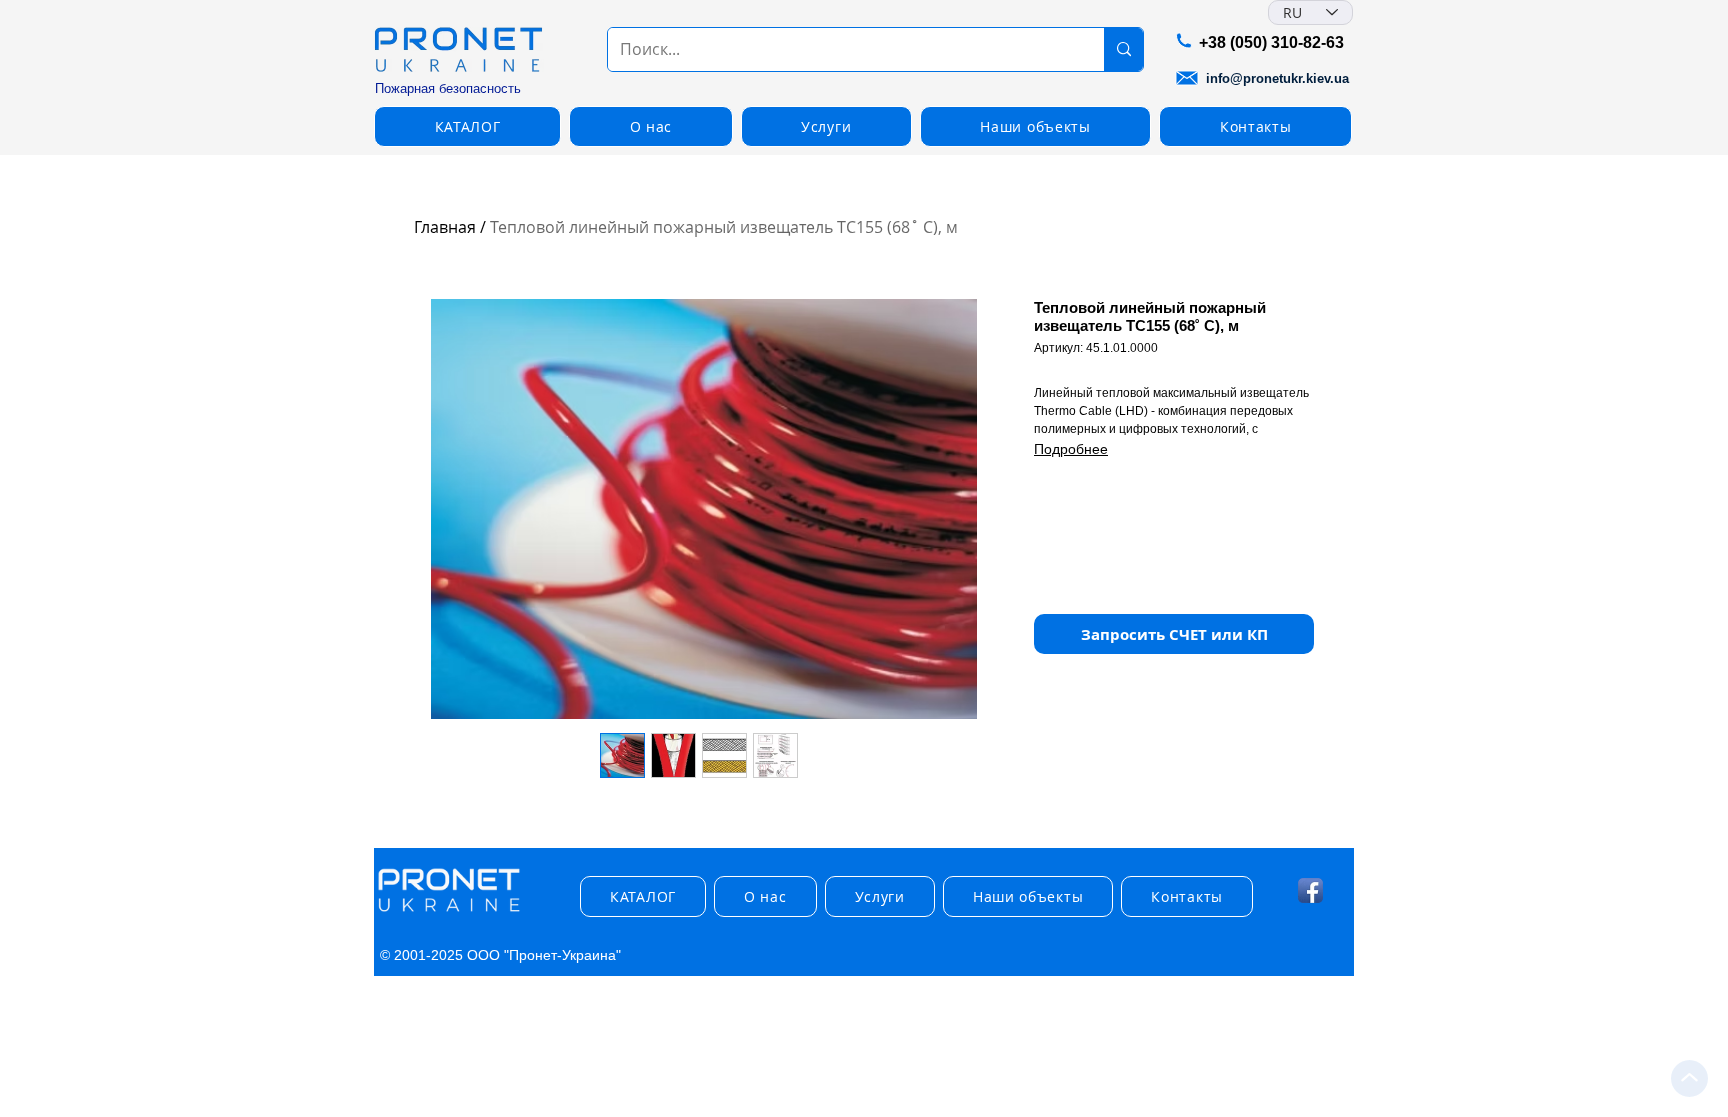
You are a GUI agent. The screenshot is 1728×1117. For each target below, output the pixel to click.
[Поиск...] (1123, 49)
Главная (445, 227)
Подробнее (1071, 449)
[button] (467, 126)
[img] (449, 912)
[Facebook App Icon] (1310, 890)
